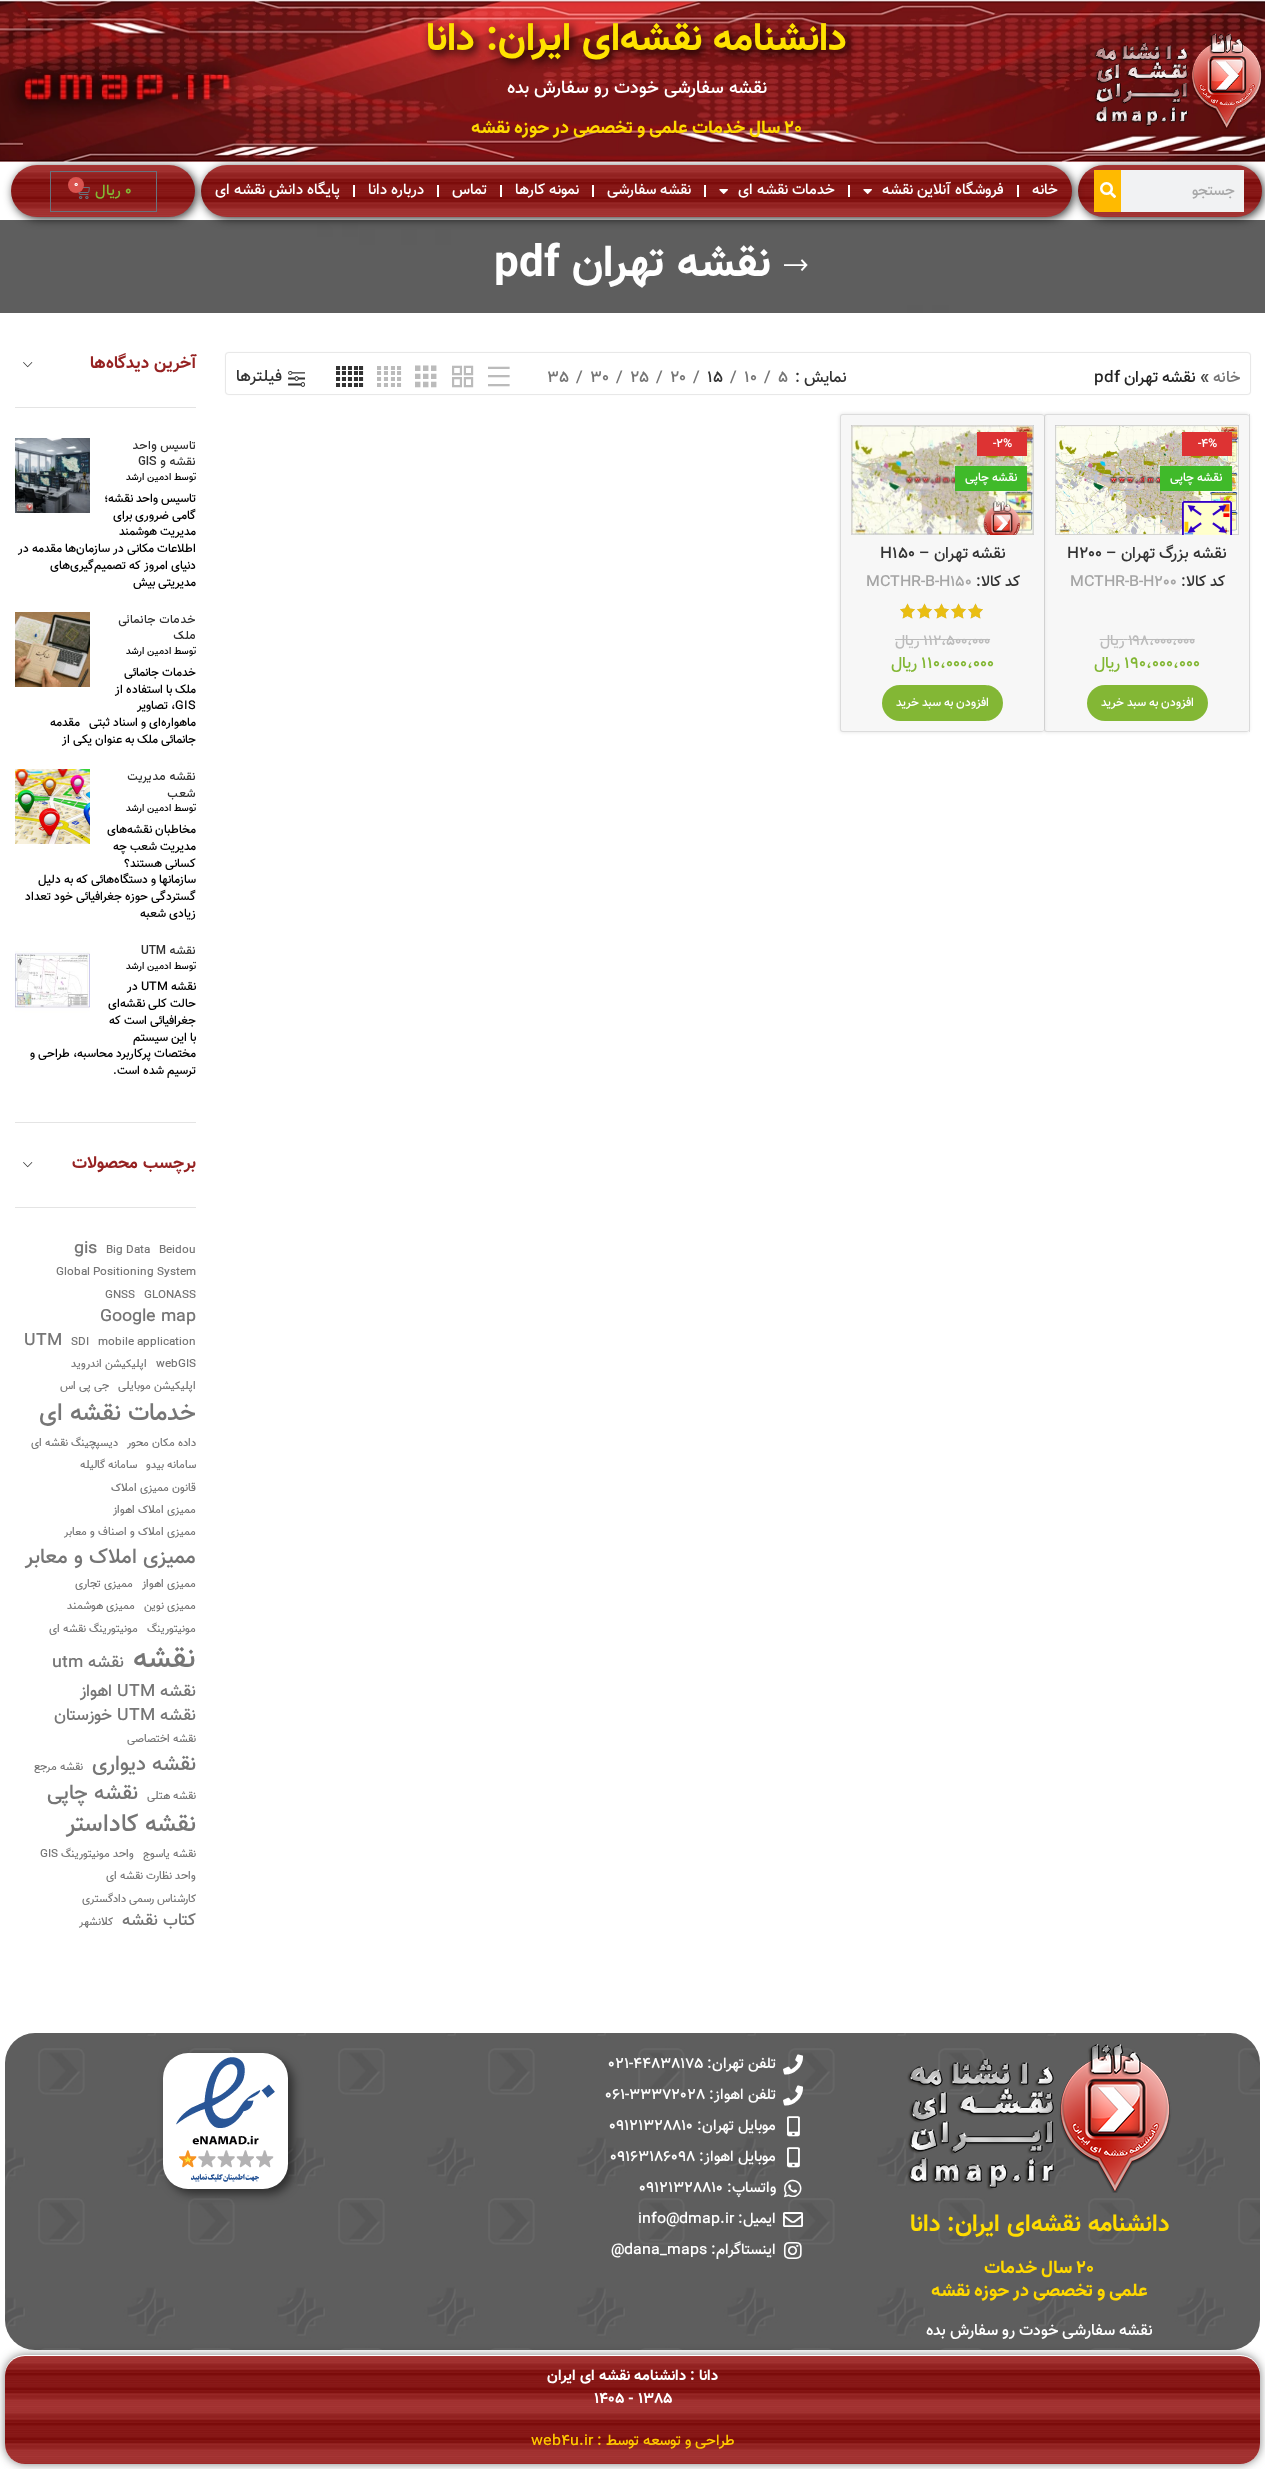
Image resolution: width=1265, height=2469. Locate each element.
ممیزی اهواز (169, 1585)
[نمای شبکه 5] (349, 378)
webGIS (176, 1365)
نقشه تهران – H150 (943, 554)
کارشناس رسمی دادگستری (139, 1900)
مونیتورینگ (171, 1630)
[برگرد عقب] (796, 266)
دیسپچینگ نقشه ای (74, 1444)
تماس (469, 190)
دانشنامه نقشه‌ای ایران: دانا (636, 40)
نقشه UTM (168, 951)
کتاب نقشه (159, 1921)
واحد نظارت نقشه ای (151, 1877)
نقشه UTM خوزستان (125, 1716)
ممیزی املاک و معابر (110, 1558)
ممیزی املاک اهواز (154, 1511)
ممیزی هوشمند (101, 1607)
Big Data (128, 1251)
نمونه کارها (547, 190)
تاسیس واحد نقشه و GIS (164, 455)
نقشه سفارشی (649, 190)
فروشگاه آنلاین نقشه (943, 190)
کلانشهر (96, 1923)
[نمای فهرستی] (499, 378)
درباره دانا (396, 190)
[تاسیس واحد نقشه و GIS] (52, 475)
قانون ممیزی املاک (153, 1489)
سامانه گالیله (108, 1466)
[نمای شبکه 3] (426, 378)
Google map (148, 1317)
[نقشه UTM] (52, 980)
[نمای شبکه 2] (463, 378)
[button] (1147, 703)
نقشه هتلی (171, 1797)
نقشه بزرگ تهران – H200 (1147, 554)
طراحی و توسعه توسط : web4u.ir (633, 2441)
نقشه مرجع (58, 1768)
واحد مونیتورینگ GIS (87, 1855)
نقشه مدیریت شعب (161, 786)
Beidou (177, 1251)
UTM (43, 1341)
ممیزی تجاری (104, 1585)
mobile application (147, 1343)
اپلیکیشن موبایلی (157, 1387)
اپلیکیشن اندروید (109, 1365)
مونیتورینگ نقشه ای (93, 1630)
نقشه (164, 1660)
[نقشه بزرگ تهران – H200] (1147, 480)
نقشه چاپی (92, 1794)
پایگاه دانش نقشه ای (277, 190)
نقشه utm (88, 1663)
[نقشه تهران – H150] (943, 480)
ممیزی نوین (170, 1607)
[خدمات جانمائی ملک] (52, 649)
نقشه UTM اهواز (138, 1692)
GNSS (120, 1296)
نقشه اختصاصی (161, 1740)
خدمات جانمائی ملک (157, 629)
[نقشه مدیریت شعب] (52, 806)
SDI (80, 1343)
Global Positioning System (126, 1273)
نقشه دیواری (144, 1765)
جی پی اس (84, 1387)
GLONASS (170, 1296)
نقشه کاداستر (131, 1826)
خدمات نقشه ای (786, 190)
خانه (1045, 190)
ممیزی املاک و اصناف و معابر (130, 1533)
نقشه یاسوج (169, 1855)
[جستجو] (1107, 191)
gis (85, 1249)
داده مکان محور (161, 1444)
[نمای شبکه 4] (389, 378)
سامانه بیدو (171, 1466)
